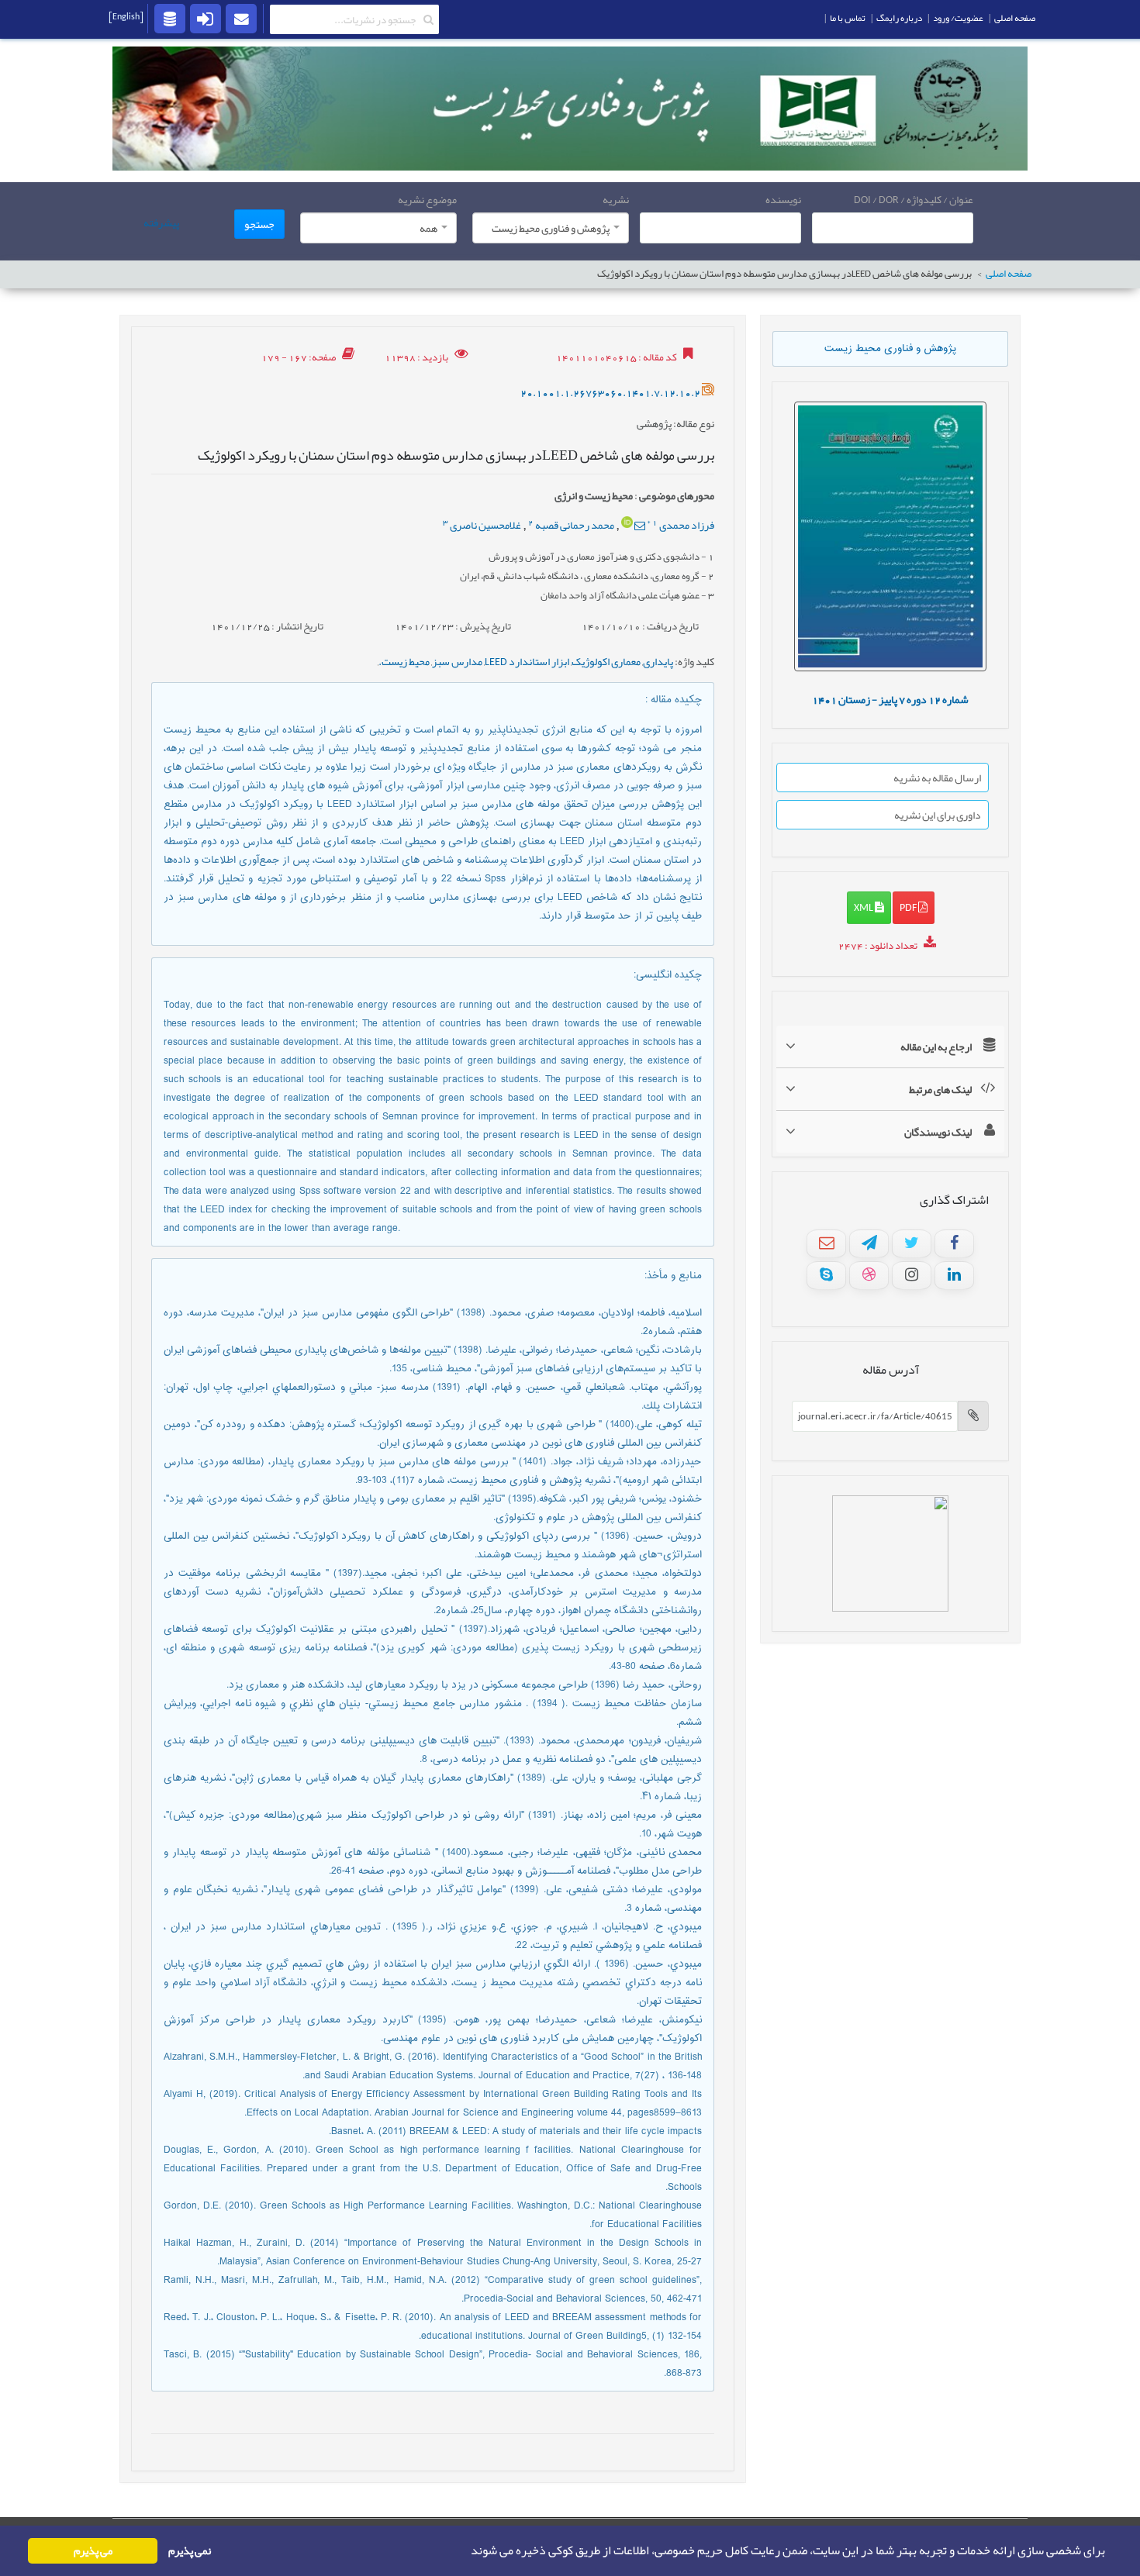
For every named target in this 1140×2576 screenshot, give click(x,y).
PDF (909, 907)
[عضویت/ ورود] (206, 18)
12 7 (890, 699)
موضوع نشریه (427, 199)
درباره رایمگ (899, 18)
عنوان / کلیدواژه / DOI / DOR (914, 199)
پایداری (658, 661)
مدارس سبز (457, 661)
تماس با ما (848, 18)
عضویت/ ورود (958, 18)
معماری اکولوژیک (606, 661)
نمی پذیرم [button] (190, 2551)
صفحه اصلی (1009, 274)
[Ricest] (170, 18)
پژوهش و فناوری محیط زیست (890, 349)
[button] (466, 2551)
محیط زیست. (404, 661)
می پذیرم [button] (93, 2551)
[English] (126, 16)
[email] (241, 18)
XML (864, 907)
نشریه (616, 199)
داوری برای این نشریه (938, 815)
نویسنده (783, 199)
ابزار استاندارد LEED (527, 661)
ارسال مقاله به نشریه (937, 778)
